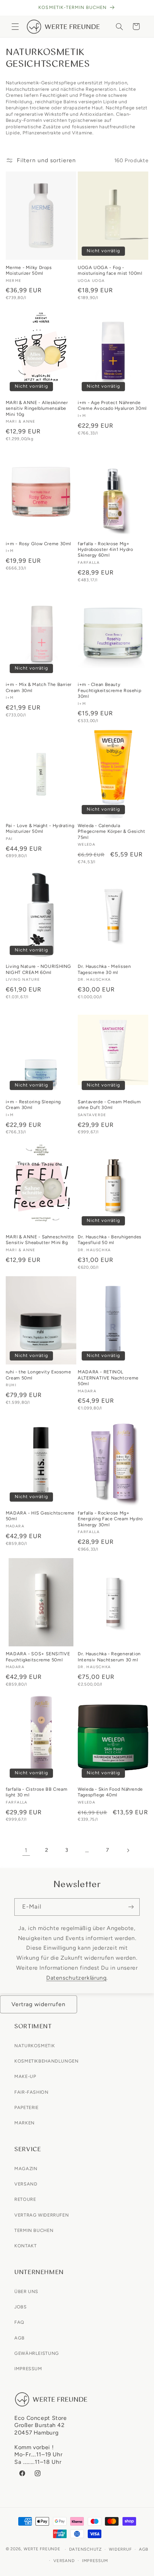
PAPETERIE (27, 2107)
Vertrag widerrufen (39, 2004)
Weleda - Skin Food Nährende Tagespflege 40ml (110, 1792)
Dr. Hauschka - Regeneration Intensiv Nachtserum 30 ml (109, 1657)
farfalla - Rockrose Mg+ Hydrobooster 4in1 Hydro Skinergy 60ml (105, 549)
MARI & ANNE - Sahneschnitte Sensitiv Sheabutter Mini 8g (40, 1240)
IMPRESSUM (28, 2369)
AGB (20, 2338)
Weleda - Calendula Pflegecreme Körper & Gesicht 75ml (112, 831)
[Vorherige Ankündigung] (14, 8)
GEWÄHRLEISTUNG (37, 2353)
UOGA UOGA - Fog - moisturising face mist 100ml (110, 270)
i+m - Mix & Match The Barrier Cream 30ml (39, 687)
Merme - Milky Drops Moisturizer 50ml (29, 270)
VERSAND (26, 2184)
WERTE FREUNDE (42, 2549)
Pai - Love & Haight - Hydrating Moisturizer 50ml (40, 828)
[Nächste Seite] (128, 1850)
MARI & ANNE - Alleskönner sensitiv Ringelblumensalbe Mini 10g (37, 408)
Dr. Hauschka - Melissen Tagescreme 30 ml (104, 969)
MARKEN (25, 2123)
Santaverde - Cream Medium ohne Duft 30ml (109, 1105)
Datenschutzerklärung (76, 1978)
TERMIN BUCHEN (34, 2230)
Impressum (95, 2561)
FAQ (19, 2322)
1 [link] (26, 1850)
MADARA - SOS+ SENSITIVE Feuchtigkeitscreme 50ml (38, 1657)
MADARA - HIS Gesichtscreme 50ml (40, 1516)
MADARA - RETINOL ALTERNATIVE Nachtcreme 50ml (108, 1378)
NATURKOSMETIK (35, 2046)
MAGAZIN (26, 2169)
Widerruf (120, 2549)
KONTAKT (25, 2246)
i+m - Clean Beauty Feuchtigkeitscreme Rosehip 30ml (109, 690)
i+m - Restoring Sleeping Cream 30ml (33, 1105)
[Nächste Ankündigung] (140, 8)
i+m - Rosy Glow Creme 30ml (38, 544)
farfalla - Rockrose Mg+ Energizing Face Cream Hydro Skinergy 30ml (110, 1519)
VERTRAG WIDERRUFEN (42, 2215)
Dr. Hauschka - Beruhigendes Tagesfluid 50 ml (110, 1240)
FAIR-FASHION (32, 2092)
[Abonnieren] (131, 1907)
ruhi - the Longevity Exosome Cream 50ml (38, 1375)
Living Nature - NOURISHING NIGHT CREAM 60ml (38, 969)
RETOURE (25, 2199)
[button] (15, 26)
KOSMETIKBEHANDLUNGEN (47, 2061)
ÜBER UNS (26, 2291)
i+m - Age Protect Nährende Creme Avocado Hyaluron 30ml (112, 405)
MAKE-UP (25, 2076)
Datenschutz (85, 2549)
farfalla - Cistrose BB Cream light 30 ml (37, 1792)
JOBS (21, 2307)
